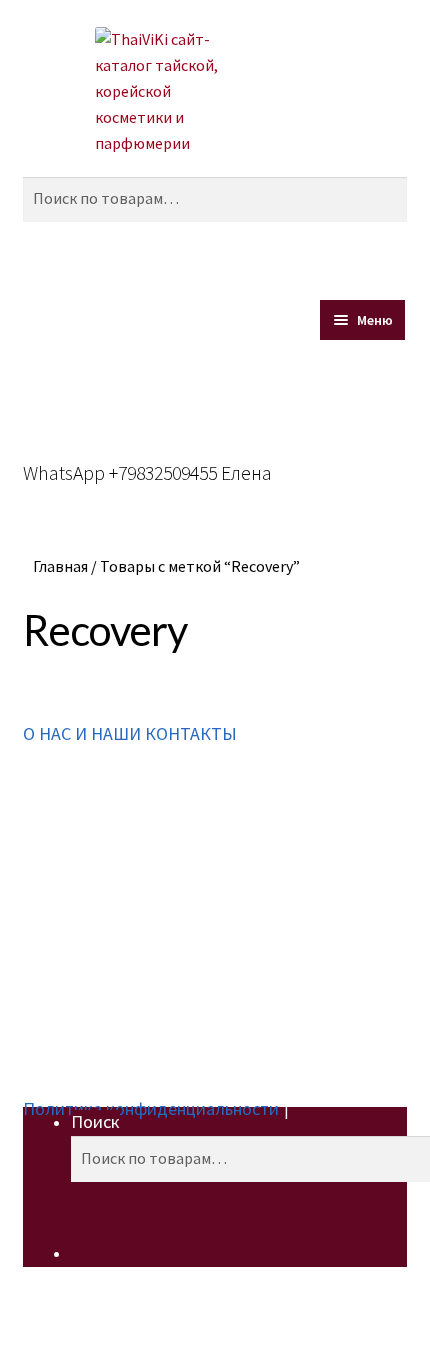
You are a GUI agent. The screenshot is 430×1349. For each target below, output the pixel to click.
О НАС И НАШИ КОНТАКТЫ (130, 733)
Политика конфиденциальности (151, 1108)
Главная (60, 566)
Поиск (95, 1121)
